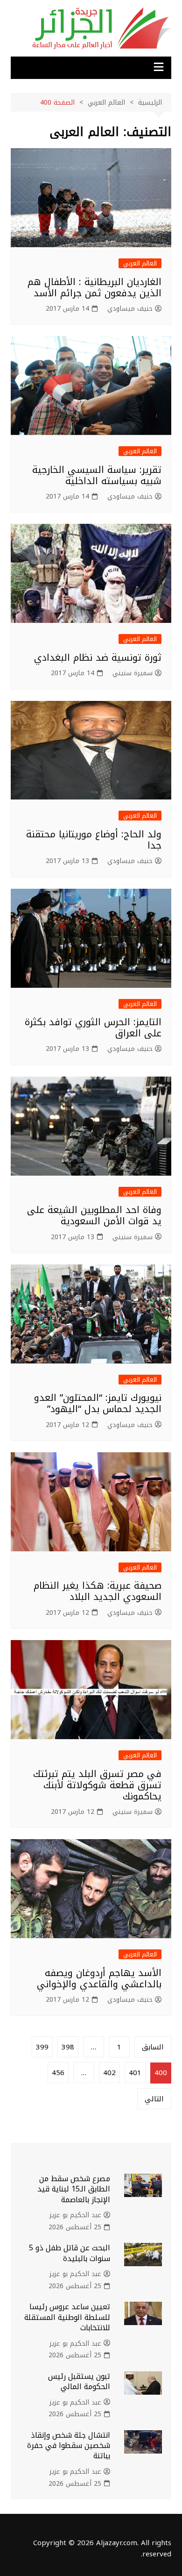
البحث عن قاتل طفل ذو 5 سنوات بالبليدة (70, 2253)
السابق (153, 2047)
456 (58, 2073)
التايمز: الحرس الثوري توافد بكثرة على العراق (93, 1028)
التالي (154, 2099)
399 (42, 2047)
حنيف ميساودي (130, 309)
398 (68, 2047)
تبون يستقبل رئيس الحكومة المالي (79, 2381)
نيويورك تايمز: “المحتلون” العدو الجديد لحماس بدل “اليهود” (98, 1403)
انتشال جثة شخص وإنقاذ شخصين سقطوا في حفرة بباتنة (69, 2446)
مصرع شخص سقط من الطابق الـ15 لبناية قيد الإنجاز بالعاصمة (74, 2189)
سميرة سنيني (133, 673)
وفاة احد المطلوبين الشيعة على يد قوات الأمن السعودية (94, 1215)
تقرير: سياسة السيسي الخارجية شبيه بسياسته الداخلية (97, 475)
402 (109, 2073)
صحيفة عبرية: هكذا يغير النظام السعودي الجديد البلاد (98, 1591)
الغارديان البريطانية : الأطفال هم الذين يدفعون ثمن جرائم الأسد (94, 287)
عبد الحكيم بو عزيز (75, 2215)
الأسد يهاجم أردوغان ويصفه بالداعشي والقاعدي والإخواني (99, 1978)
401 (135, 2073)
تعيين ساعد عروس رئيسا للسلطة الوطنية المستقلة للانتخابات (67, 2317)
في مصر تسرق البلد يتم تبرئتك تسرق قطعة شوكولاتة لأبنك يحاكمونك (97, 1785)
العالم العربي (140, 263)
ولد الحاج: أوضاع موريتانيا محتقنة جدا (94, 840)
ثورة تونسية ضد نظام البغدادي (98, 657)
